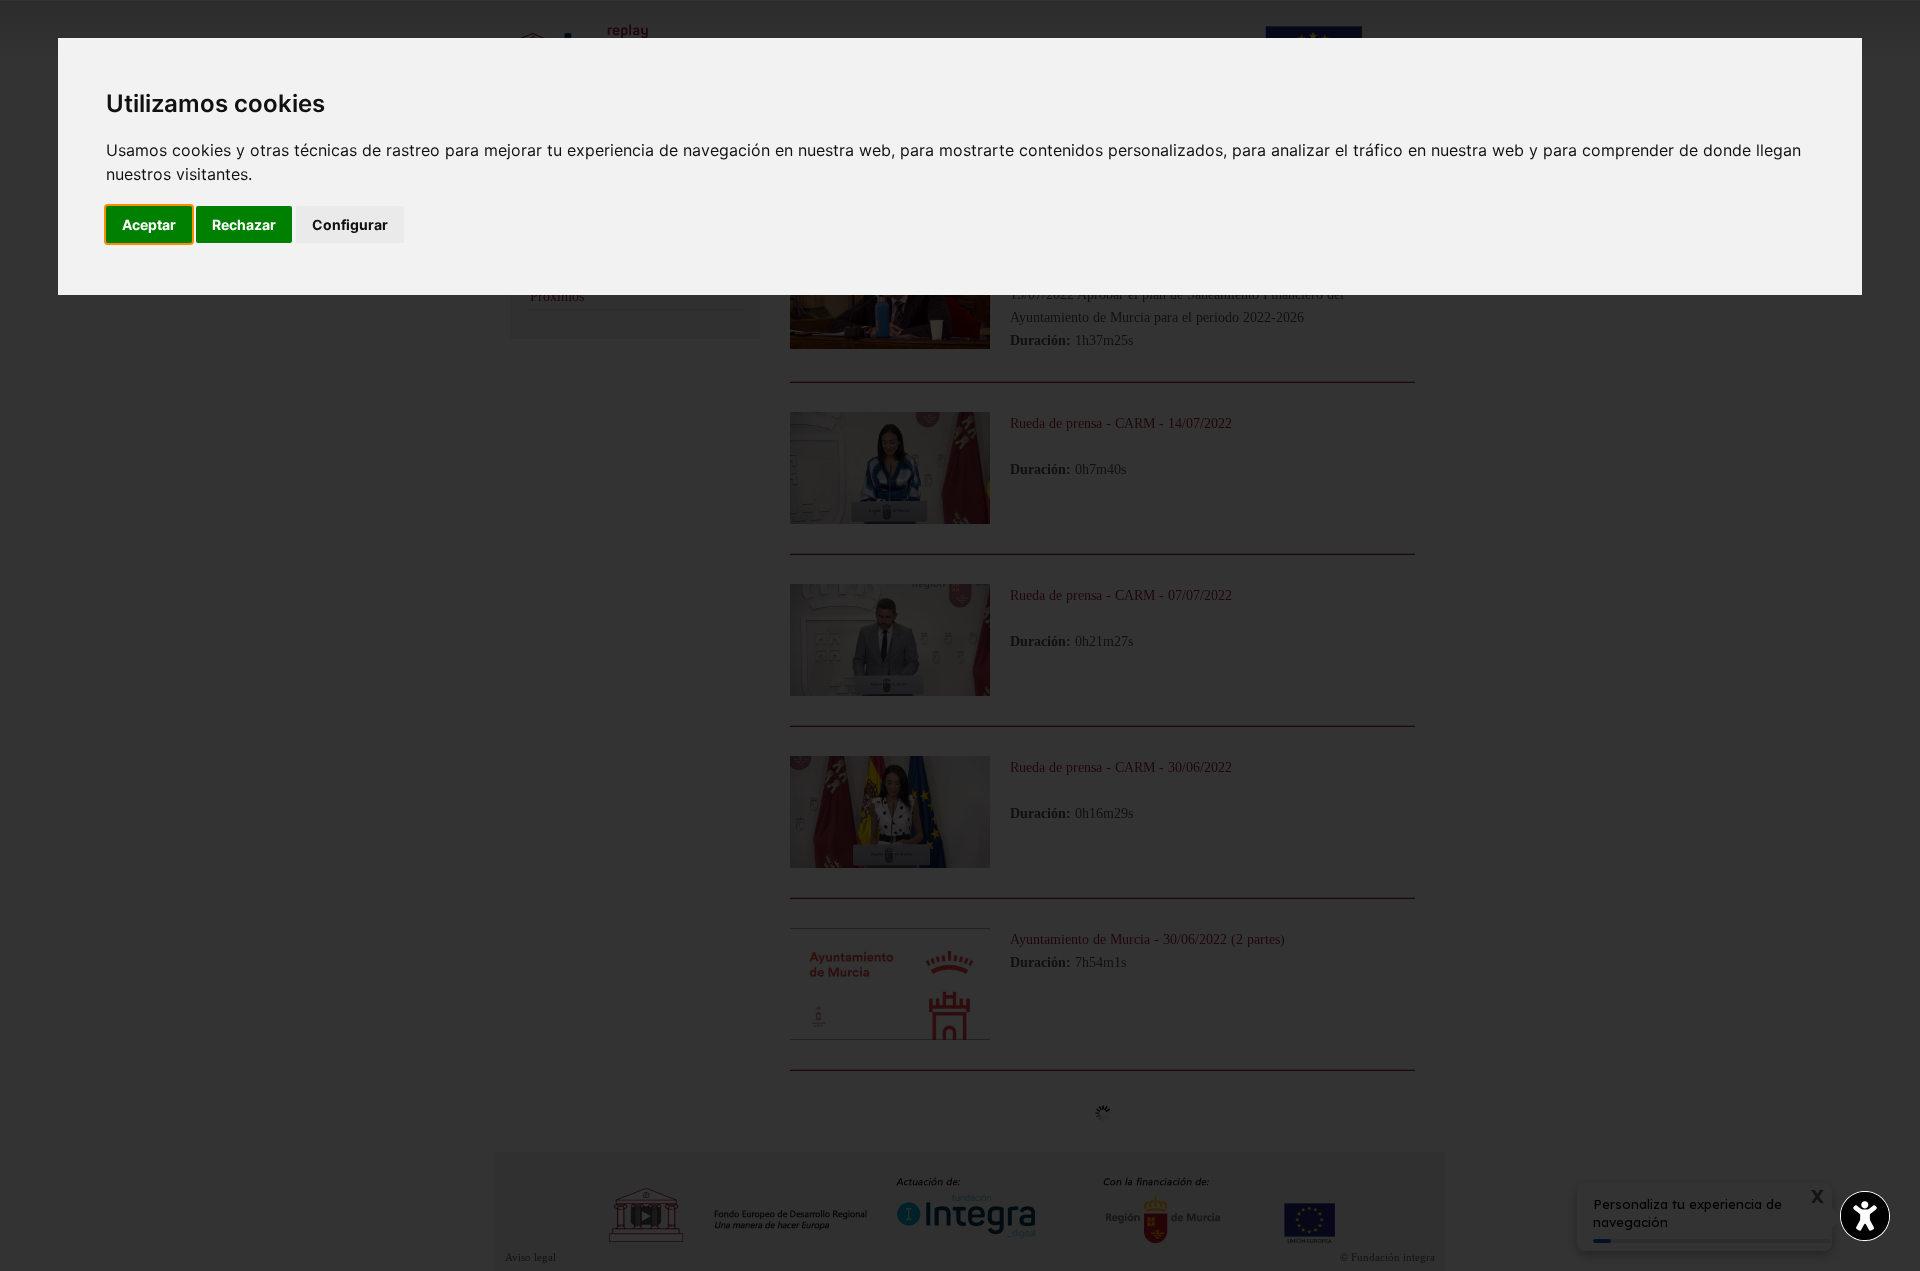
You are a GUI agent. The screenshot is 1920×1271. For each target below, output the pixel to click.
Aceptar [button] (149, 224)
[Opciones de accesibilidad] (1865, 1216)
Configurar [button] (350, 224)
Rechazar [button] (244, 224)
